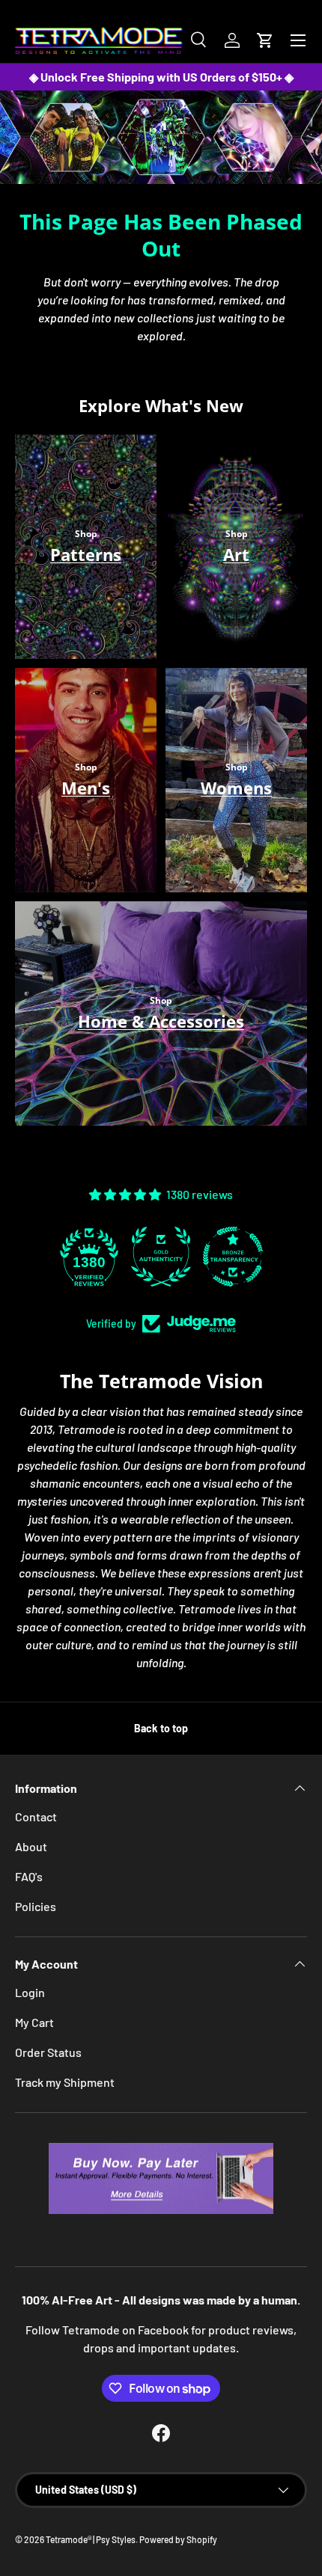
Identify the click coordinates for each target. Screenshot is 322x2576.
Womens (236, 788)
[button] (265, 40)
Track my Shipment (65, 2082)
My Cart (34, 2022)
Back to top (161, 1728)
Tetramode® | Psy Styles (91, 2539)
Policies (36, 1906)
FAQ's (29, 1876)
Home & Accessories (161, 1021)
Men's (86, 788)
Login (30, 1992)
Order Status (48, 2052)
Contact (36, 1816)
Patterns (86, 554)
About (31, 1846)
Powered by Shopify (178, 2539)
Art (236, 554)
